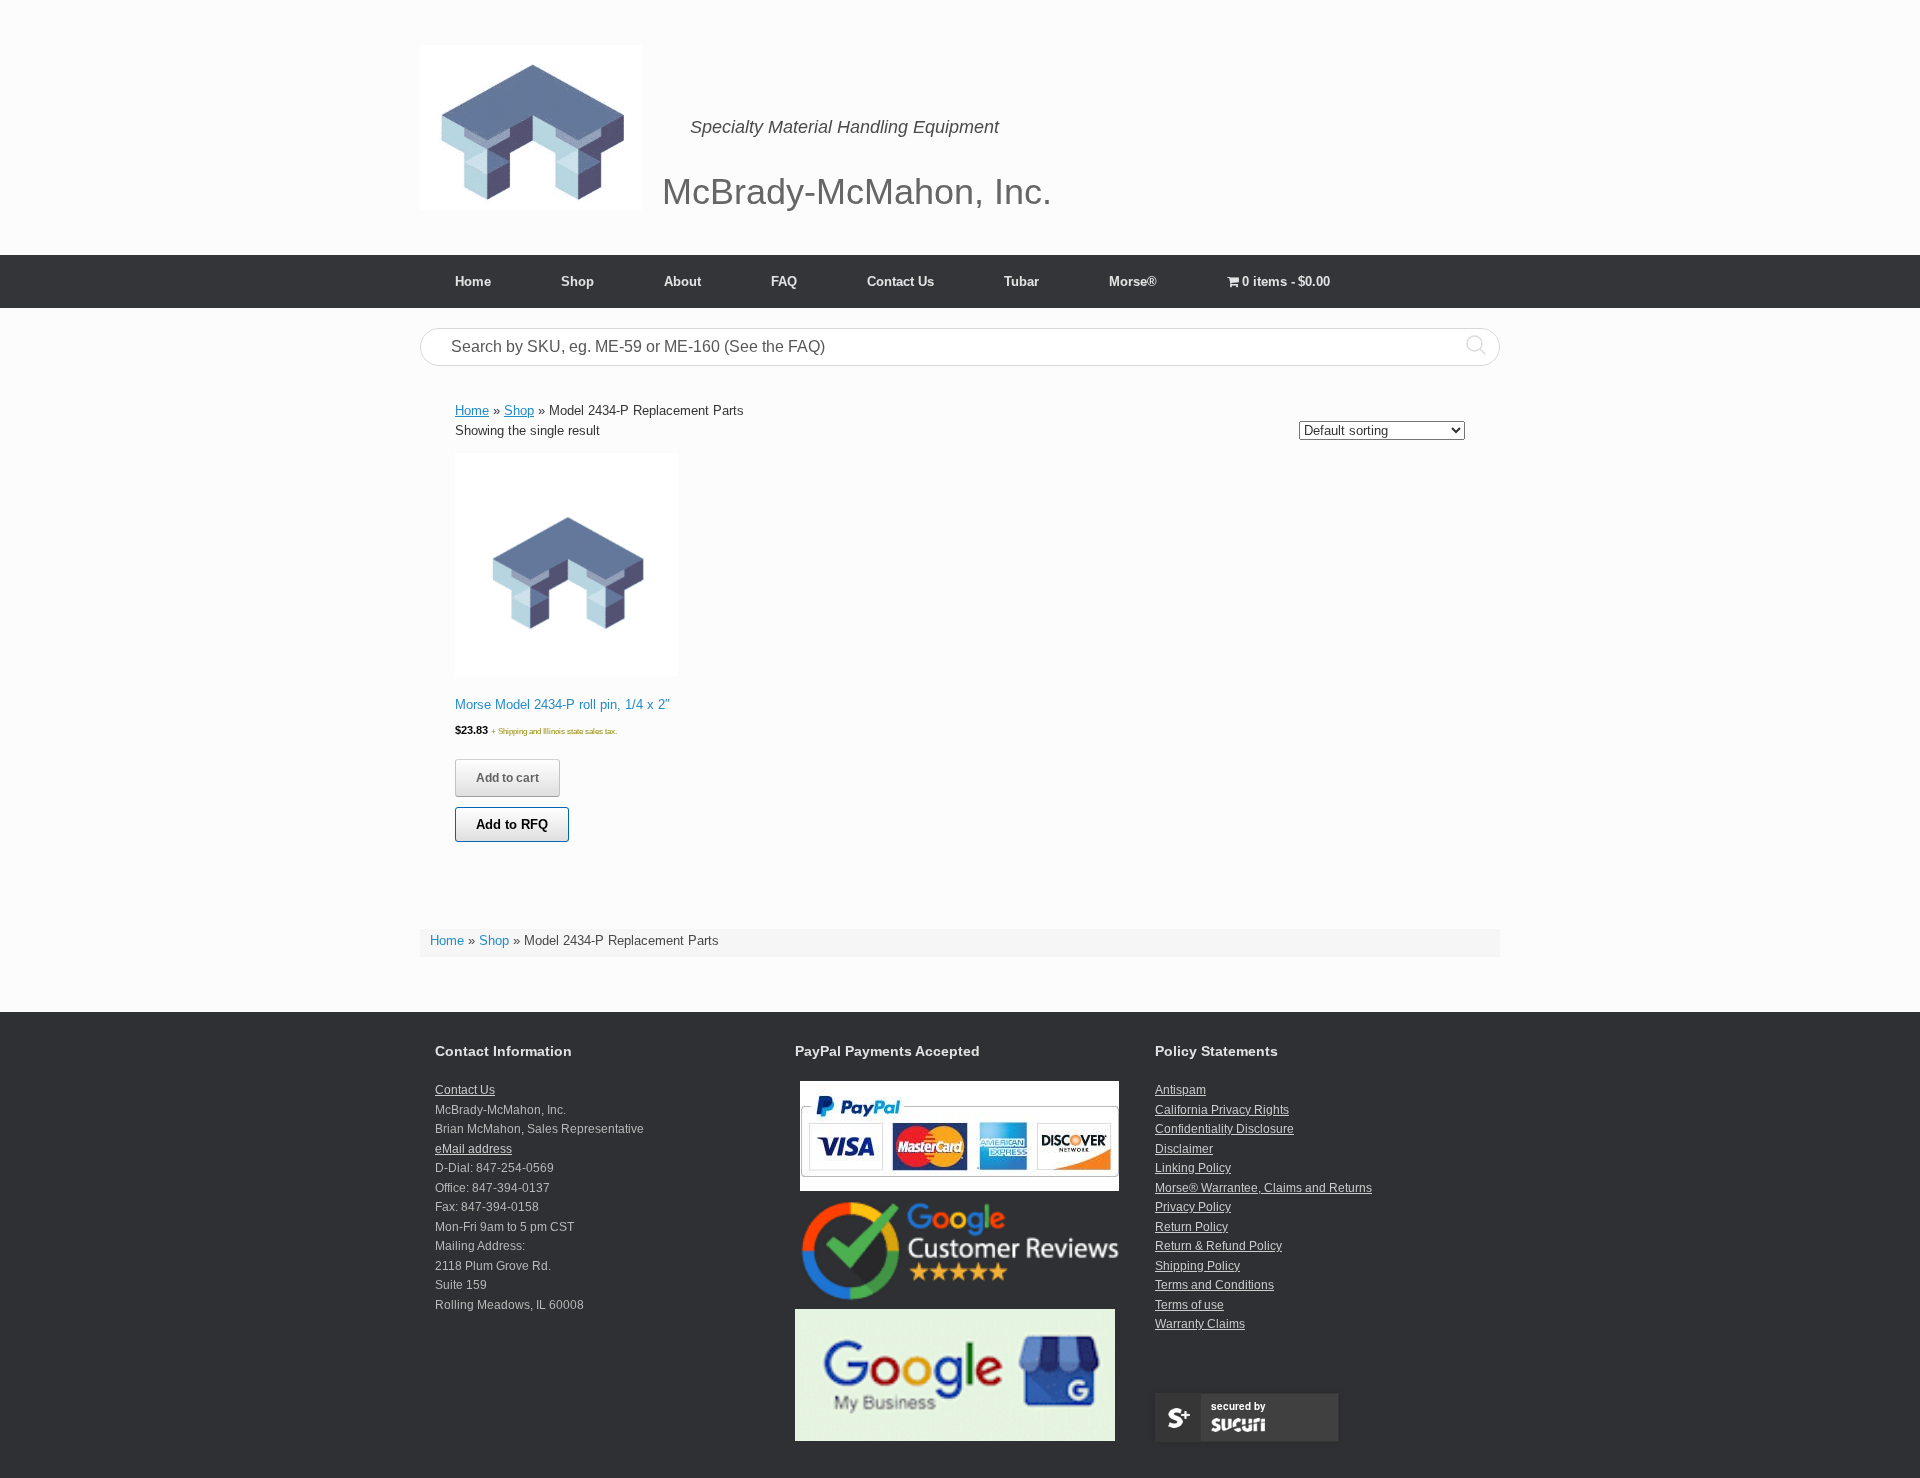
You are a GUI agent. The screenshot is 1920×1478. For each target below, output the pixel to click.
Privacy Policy (1193, 1207)
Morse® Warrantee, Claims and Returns (1263, 1188)
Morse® (1133, 281)
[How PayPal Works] (959, 1187)
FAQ (784, 281)
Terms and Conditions (1214, 1285)
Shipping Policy (1197, 1266)
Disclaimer (1184, 1149)
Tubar (1021, 281)
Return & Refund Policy (1218, 1246)
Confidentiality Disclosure (1224, 1129)
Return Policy (1191, 1227)
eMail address (473, 1149)
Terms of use (1189, 1305)
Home (473, 281)
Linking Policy (1193, 1168)
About (682, 281)
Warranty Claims (1200, 1324)
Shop (577, 281)
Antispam (1180, 1090)
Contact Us (900, 281)
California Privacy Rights (1222, 1110)
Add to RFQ (512, 824)
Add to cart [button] (507, 778)
